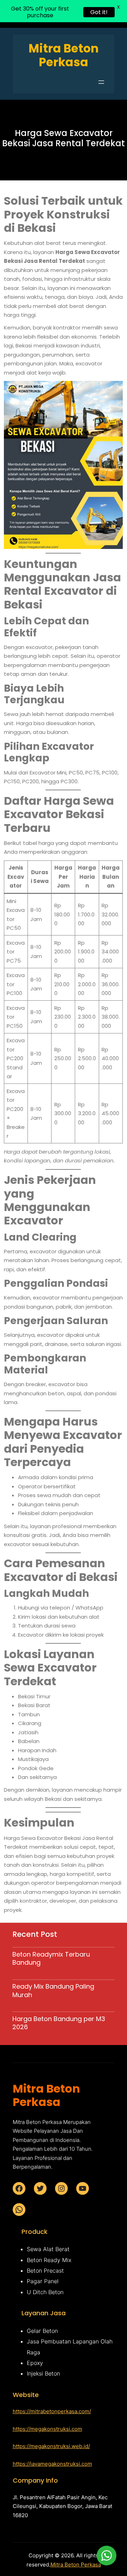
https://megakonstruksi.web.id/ (51, 2446)
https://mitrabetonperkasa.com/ (52, 2411)
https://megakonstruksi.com (47, 2429)
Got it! (99, 12)
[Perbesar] (114, 390)
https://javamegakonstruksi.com (52, 2464)
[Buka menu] (101, 82)
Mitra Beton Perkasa (76, 2565)
